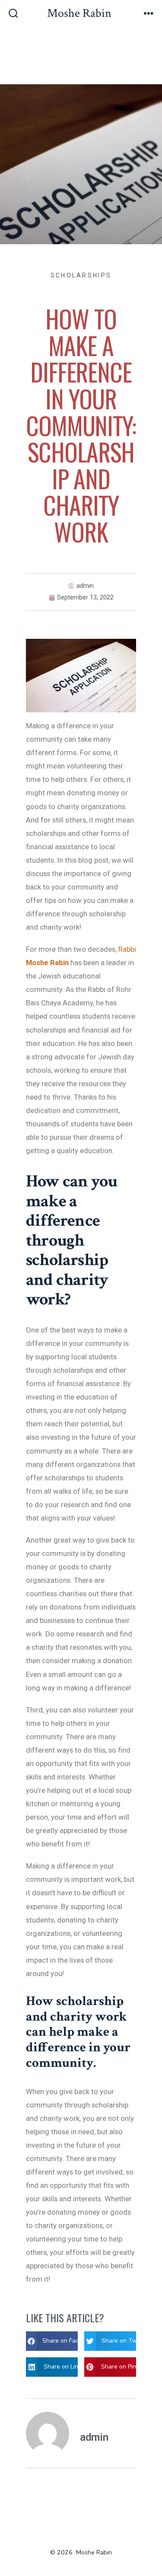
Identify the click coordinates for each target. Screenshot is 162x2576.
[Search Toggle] (13, 14)
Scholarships (81, 275)
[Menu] (149, 14)
